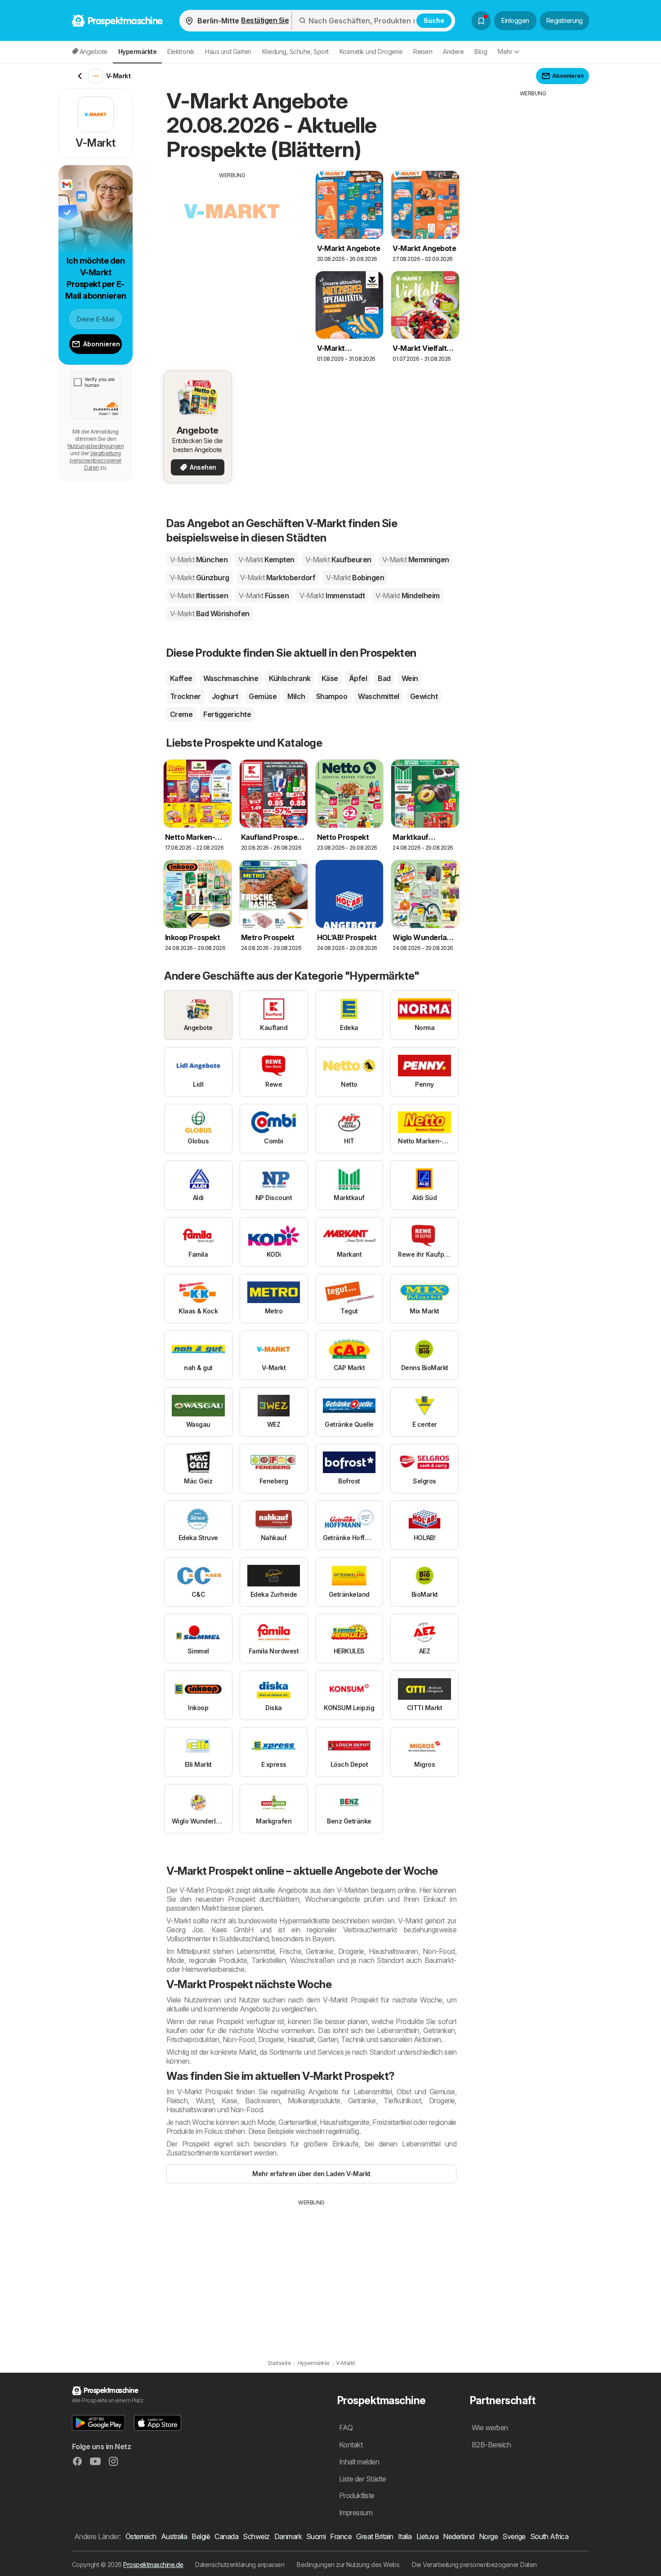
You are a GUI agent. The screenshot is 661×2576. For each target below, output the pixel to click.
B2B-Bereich (491, 2445)
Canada (226, 2536)
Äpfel (358, 678)
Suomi (316, 2536)
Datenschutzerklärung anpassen (240, 2565)
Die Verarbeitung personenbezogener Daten (474, 2565)
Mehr (505, 52)
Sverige (514, 2536)
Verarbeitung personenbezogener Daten (95, 460)
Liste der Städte (363, 2479)
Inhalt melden (359, 2462)
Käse (330, 678)
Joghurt (225, 696)
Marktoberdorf (278, 578)
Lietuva (427, 2536)
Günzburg (200, 578)
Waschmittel (378, 696)
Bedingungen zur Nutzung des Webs (348, 2565)
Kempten (266, 560)
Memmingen (416, 560)
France (341, 2536)
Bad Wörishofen (210, 614)
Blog (481, 52)
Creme (181, 714)
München (199, 560)
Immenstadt (332, 596)
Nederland (458, 2536)
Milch (296, 696)
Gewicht (424, 696)
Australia (174, 2536)
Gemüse (263, 696)
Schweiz (256, 2536)
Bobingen (355, 578)
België (201, 2536)
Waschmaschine (231, 678)
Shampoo (332, 696)
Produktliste (357, 2495)
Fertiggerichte (227, 714)
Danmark (288, 2536)
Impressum (356, 2513)
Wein (410, 678)
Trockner (185, 696)
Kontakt (351, 2445)
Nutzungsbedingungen (96, 446)
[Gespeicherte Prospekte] (481, 21)
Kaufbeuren (338, 560)
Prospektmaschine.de (153, 2565)
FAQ (346, 2428)
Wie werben (490, 2428)
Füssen (264, 596)
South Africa (549, 2536)
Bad (384, 678)
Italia (405, 2536)
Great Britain (375, 2536)
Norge (488, 2536)
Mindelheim (408, 596)
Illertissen (199, 596)
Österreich (141, 2536)
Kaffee (181, 678)
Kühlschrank (290, 678)
